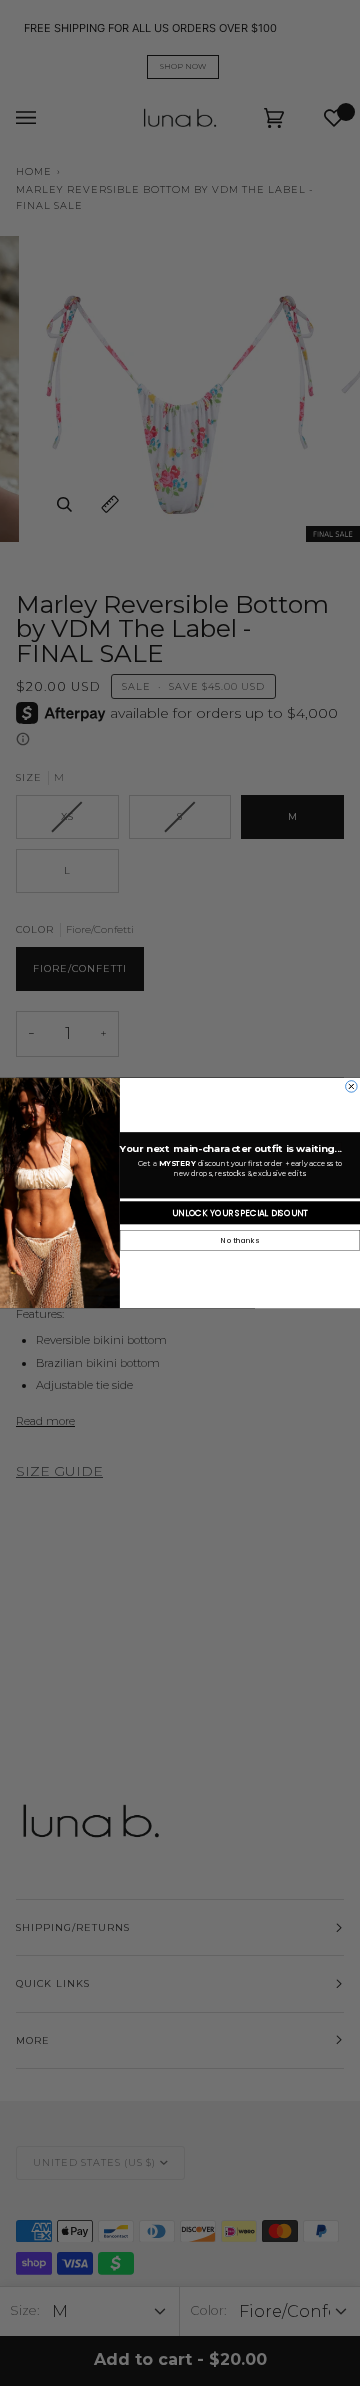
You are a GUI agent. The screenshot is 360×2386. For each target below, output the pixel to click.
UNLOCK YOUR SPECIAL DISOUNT (239, 1213)
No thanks (239, 1241)
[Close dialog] (352, 1087)
